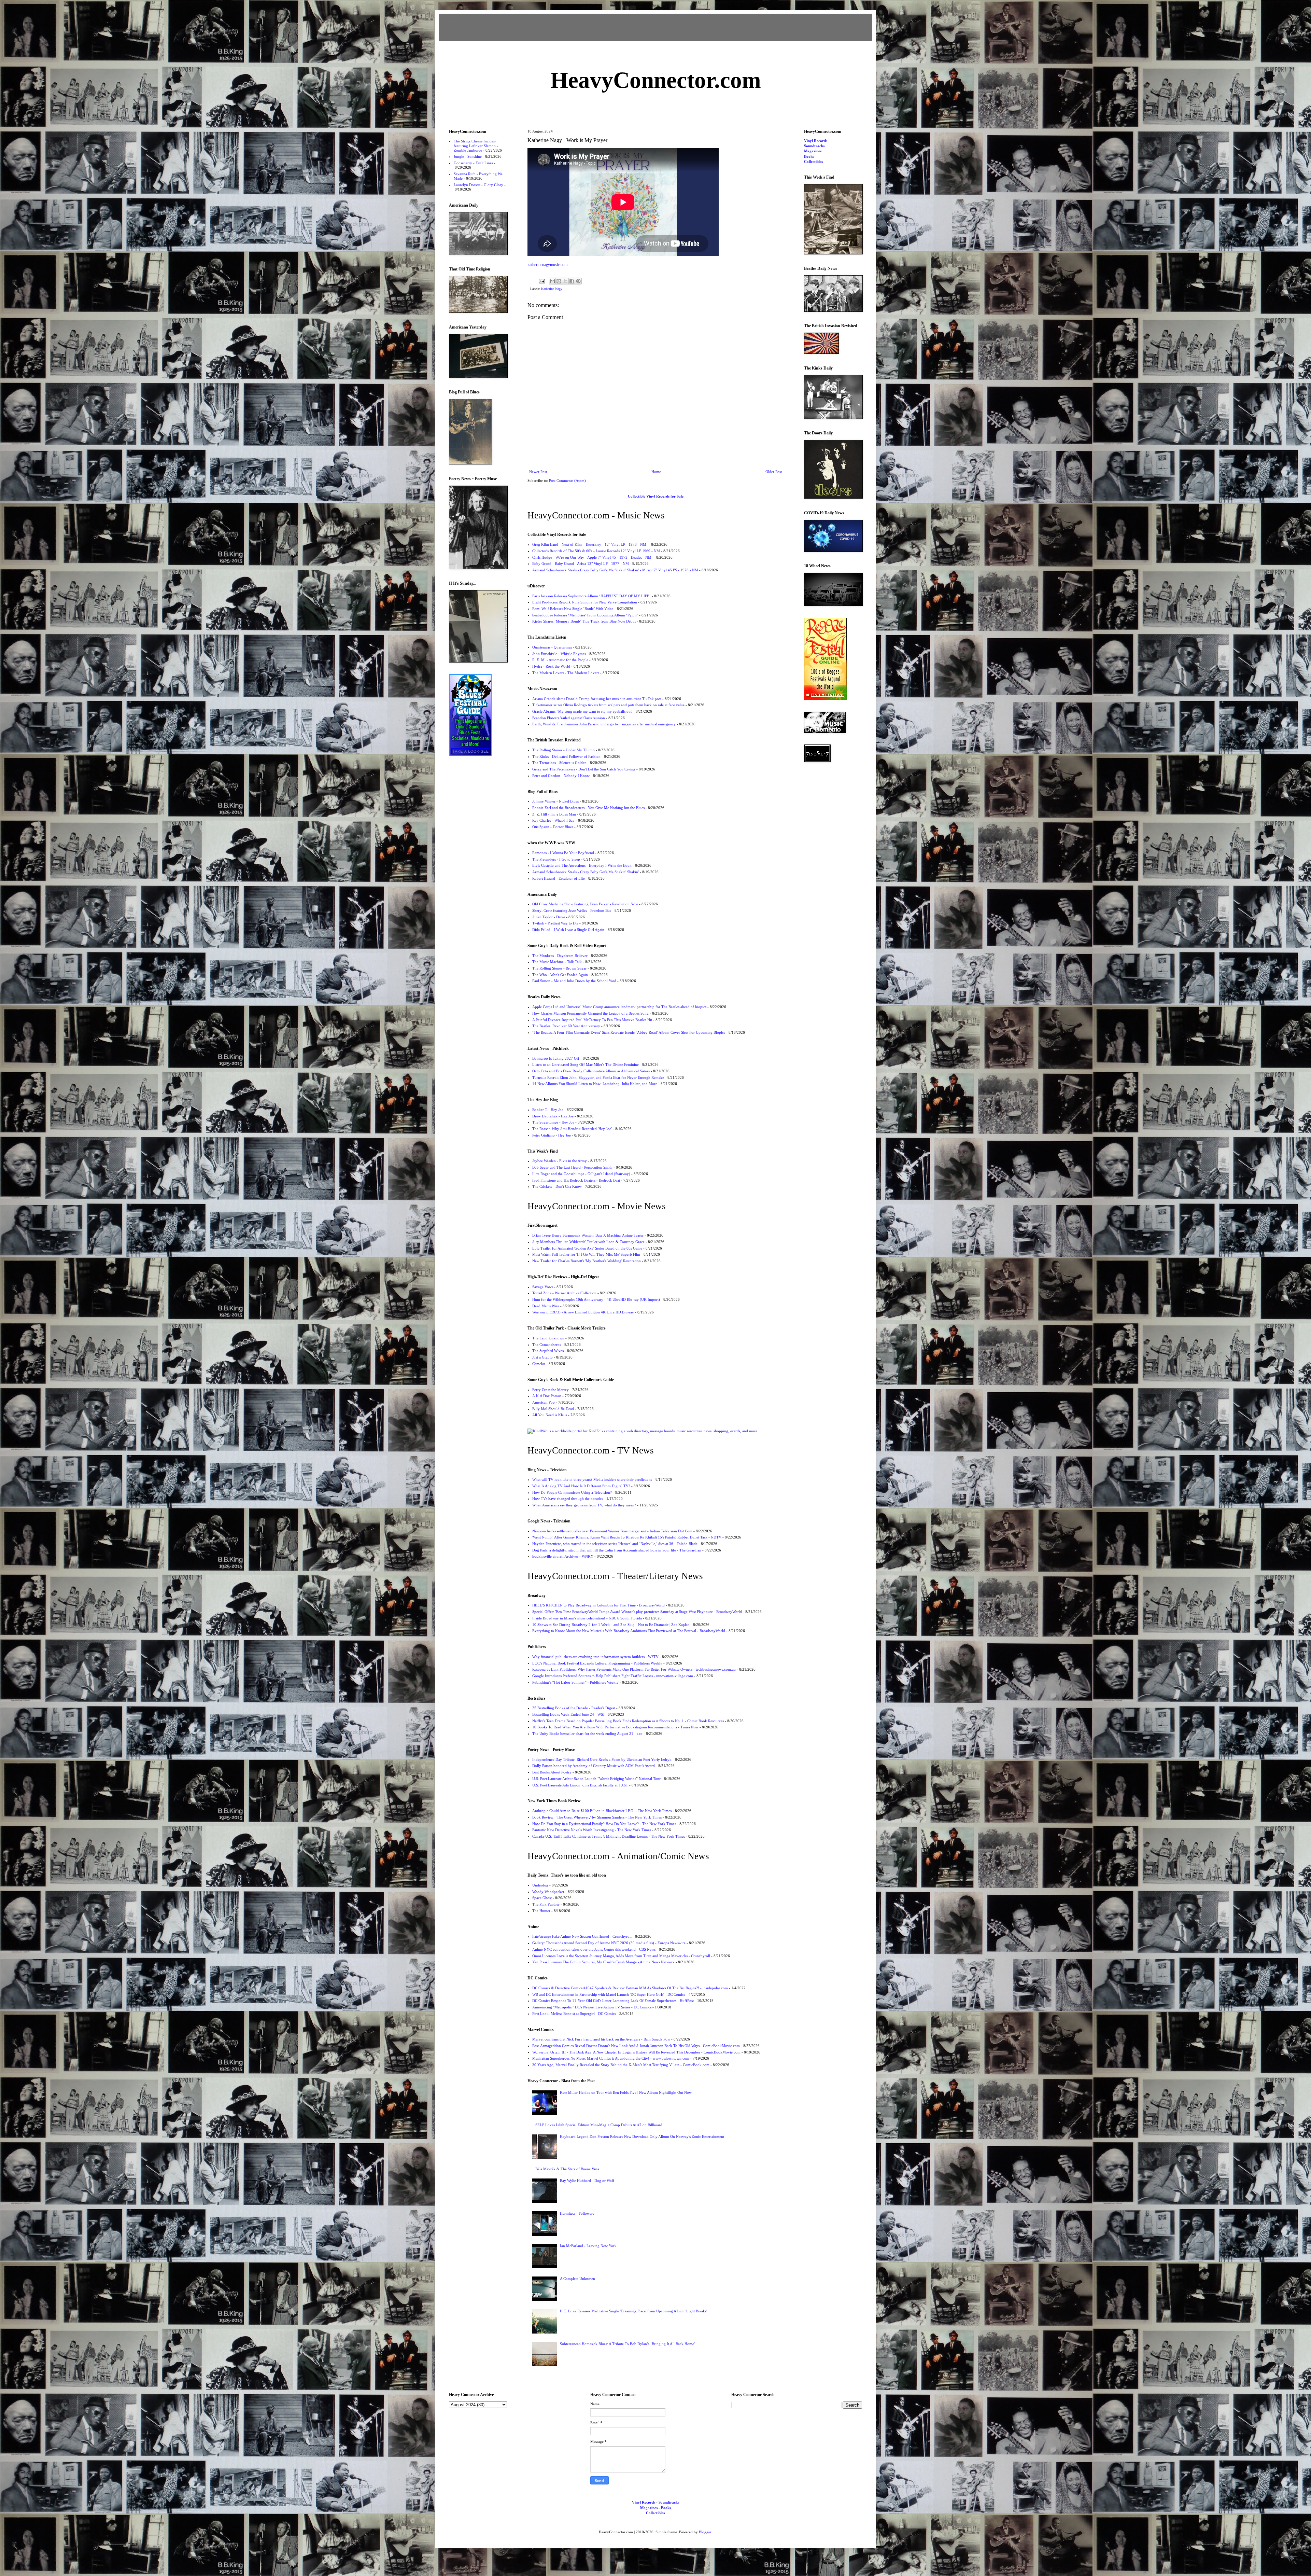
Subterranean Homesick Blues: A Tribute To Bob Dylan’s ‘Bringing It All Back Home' (627, 2344)
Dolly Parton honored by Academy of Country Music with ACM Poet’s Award (594, 1766)
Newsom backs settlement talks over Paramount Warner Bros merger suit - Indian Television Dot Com (612, 1531)
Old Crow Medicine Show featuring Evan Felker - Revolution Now (585, 904)
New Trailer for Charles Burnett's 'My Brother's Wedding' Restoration (587, 1261)
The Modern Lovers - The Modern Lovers (566, 673)
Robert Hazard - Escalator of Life (559, 878)
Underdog (540, 1885)
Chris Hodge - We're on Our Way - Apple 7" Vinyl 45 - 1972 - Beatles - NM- (593, 557)
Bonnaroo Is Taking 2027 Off (556, 1058)
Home (656, 472)
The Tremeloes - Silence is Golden (559, 763)
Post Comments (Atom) (567, 481)
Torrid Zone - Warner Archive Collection (564, 1293)
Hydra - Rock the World (551, 666)
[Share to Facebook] (572, 281)
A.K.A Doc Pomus (547, 1396)
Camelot (539, 1364)
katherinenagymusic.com (547, 265)
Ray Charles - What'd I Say (553, 820)
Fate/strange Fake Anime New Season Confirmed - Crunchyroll (582, 1936)
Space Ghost (542, 1898)
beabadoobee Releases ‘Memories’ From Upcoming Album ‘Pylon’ (585, 615)
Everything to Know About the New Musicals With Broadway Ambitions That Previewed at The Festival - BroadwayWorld (629, 1631)
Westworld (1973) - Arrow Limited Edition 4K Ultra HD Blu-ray (583, 1312)
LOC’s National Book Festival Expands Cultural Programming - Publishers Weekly (597, 1663)
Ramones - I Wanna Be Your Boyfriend (563, 853)
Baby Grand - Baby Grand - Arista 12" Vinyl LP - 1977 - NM (581, 563)
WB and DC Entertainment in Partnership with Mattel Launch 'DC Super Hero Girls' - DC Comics (609, 1994)
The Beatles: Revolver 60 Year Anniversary (566, 1026)
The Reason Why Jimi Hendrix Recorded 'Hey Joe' (572, 1129)
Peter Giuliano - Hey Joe (552, 1135)
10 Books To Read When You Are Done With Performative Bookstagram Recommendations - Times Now (615, 1727)
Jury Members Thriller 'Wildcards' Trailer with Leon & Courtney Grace (588, 1242)
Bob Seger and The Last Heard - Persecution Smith (572, 1167)
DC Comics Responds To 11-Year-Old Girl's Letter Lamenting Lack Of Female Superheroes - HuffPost (613, 2001)
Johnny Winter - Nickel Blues (555, 801)
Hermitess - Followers (577, 2213)
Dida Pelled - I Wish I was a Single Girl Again (568, 930)
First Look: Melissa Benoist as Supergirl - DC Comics (574, 2014)
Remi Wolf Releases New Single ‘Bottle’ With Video (573, 609)
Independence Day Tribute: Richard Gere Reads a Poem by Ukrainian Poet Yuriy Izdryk (602, 1759)
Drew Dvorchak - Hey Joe (553, 1116)
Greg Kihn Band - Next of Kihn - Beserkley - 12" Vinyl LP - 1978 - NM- (590, 544)
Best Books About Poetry (552, 1772)
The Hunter (541, 1911)
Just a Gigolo (542, 1357)
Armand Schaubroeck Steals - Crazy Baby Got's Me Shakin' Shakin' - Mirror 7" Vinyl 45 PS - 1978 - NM (615, 570)
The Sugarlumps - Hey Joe (553, 1122)
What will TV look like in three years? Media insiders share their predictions (592, 1479)
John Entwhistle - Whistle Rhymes (559, 654)
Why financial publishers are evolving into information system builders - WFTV (595, 1657)
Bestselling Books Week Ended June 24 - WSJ (568, 1714)
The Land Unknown (548, 1338)
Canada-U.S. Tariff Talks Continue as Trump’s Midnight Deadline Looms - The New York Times (609, 1836)
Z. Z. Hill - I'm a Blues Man (554, 814)
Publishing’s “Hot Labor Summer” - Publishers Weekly (575, 1682)
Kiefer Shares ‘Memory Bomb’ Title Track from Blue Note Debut (584, 621)
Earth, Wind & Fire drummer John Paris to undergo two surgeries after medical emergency (604, 724)
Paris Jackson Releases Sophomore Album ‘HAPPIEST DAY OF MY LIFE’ (591, 596)
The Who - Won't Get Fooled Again (560, 975)
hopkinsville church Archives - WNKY (563, 1556)
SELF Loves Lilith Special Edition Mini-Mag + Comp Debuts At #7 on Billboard (599, 2125)
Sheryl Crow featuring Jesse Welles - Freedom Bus (572, 910)
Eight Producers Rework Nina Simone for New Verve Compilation (585, 602)
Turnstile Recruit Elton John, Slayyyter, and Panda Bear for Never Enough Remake (598, 1077)
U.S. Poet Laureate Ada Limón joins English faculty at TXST (580, 1785)
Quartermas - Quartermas (552, 647)
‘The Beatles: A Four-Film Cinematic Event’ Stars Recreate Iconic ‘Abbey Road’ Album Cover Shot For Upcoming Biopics (629, 1032)
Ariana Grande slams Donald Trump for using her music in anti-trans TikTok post (597, 699)
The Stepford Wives (548, 1351)
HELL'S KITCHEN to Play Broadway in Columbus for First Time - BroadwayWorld (598, 1605)
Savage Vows (543, 1287)
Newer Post (538, 472)
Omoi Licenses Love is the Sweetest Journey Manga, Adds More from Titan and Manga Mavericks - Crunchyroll (621, 1956)
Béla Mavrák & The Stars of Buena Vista (567, 2169)
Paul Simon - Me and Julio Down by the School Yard (574, 981)
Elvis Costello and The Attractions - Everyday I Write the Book (582, 865)
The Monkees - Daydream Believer (560, 956)
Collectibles (813, 162)
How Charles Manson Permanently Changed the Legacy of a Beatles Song (590, 1013)
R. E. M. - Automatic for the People (560, 660)
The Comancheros (547, 1345)
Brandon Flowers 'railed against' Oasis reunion (569, 718)
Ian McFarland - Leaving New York (588, 2246)
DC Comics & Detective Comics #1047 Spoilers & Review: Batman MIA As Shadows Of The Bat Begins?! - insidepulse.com (630, 1988)
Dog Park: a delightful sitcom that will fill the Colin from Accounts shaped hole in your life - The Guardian (617, 1550)
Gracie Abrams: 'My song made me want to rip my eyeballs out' (582, 711)
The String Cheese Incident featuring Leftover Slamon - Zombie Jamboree (476, 145)
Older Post (774, 472)
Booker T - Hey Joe (548, 1110)
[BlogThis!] (559, 281)
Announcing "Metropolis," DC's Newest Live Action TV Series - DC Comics (592, 2007)
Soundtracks (814, 146)
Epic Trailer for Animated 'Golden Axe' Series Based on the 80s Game (587, 1248)
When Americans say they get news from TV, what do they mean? (584, 1505)
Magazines (813, 151)
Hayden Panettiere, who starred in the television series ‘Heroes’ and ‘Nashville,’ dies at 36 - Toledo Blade (615, 1544)
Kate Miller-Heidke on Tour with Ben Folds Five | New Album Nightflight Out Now (626, 2092)
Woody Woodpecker (548, 1892)
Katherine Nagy (552, 289)
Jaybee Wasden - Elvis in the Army (560, 1161)
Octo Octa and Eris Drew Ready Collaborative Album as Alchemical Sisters (591, 1071)
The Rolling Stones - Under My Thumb (563, 750)
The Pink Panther (546, 1904)
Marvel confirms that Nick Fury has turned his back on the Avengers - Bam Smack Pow (601, 2039)
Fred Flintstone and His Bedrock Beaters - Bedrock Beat (576, 1180)
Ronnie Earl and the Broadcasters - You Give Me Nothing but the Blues (588, 808)
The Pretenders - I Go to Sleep (556, 859)
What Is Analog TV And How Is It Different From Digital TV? (581, 1486)
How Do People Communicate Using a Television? (572, 1492)
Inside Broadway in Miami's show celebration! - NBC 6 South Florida (587, 1618)
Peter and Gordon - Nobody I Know (561, 776)
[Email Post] (541, 281)
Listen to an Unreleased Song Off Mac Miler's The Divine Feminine (586, 1064)
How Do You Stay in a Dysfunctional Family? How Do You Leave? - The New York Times (604, 1824)
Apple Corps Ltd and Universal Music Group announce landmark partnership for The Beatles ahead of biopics (619, 1007)
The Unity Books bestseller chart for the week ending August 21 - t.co (587, 1733)
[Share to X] (565, 281)
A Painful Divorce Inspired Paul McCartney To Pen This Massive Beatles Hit (592, 1020)
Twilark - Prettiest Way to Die (555, 923)
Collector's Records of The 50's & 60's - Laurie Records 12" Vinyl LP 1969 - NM (596, 551)
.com (656, 80)
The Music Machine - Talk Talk (557, 962)
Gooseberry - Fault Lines (473, 163)
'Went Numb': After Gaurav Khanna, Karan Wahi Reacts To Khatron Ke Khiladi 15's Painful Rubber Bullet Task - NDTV (627, 1537)
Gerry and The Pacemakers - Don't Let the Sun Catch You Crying (584, 769)
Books (809, 156)
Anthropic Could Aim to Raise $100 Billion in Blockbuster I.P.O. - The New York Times (602, 1811)
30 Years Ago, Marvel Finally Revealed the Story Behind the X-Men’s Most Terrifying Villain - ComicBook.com (621, 2065)
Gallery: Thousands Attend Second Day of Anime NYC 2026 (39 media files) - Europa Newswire (609, 1943)
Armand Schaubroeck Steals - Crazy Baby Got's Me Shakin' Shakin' (586, 872)
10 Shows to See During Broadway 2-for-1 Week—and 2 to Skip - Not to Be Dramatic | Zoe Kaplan (611, 1625)
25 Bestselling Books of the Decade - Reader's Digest (574, 1708)
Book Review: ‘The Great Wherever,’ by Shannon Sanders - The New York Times (597, 1817)
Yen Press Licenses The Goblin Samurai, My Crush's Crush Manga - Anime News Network (603, 1962)
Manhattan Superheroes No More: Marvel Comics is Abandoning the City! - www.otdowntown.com (611, 2058)
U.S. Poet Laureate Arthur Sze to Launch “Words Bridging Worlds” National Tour (596, 1779)
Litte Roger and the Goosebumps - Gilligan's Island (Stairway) (581, 1174)
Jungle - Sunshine (468, 156)
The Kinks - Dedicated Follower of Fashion (566, 756)
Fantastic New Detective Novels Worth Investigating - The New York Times (592, 1830)
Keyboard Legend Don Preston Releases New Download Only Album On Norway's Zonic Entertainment (642, 2136)
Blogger (705, 2532)
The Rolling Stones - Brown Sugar (559, 968)
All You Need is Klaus (550, 1415)
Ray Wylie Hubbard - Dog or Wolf (587, 2181)
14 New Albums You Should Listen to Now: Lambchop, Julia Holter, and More (595, 1084)
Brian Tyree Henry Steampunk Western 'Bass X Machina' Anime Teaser (588, 1235)
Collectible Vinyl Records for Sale (656, 496)
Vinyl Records (816, 141)
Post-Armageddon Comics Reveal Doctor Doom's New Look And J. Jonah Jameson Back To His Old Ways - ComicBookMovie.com (636, 2046)
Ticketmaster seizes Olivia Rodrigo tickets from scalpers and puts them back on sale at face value (608, 705)
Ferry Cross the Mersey (551, 1390)
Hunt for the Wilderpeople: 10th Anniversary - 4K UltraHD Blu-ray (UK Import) (596, 1299)
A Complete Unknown (577, 2279)
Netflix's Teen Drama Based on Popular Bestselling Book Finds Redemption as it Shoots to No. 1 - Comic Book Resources (628, 1721)
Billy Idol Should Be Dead (553, 1409)
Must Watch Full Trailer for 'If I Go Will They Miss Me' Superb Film (586, 1254)
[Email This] (552, 281)
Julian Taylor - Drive (549, 917)
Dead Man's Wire (546, 1306)
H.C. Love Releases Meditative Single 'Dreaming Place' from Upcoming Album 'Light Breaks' (633, 2311)
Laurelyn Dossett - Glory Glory (478, 185)
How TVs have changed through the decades (568, 1499)
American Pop (544, 1402)
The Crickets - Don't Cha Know (557, 1186)
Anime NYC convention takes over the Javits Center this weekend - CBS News (594, 1949)
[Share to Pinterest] (578, 281)
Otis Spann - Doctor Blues (553, 827)
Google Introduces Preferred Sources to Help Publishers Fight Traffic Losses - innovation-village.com (613, 1676)
